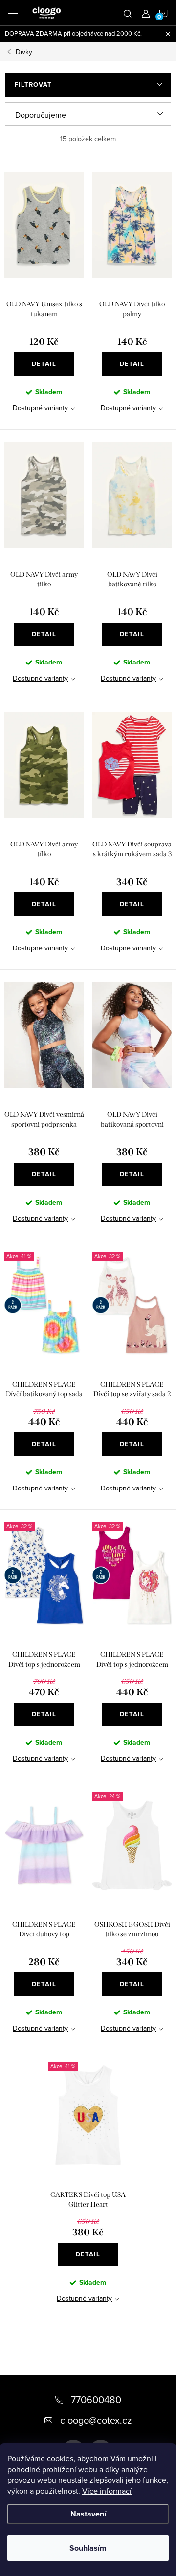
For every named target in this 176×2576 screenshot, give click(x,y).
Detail (44, 364)
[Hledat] (128, 13)
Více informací (107, 2491)
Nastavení (88, 2514)
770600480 (96, 2400)
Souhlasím (88, 2548)
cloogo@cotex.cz (96, 2420)
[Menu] (13, 13)
